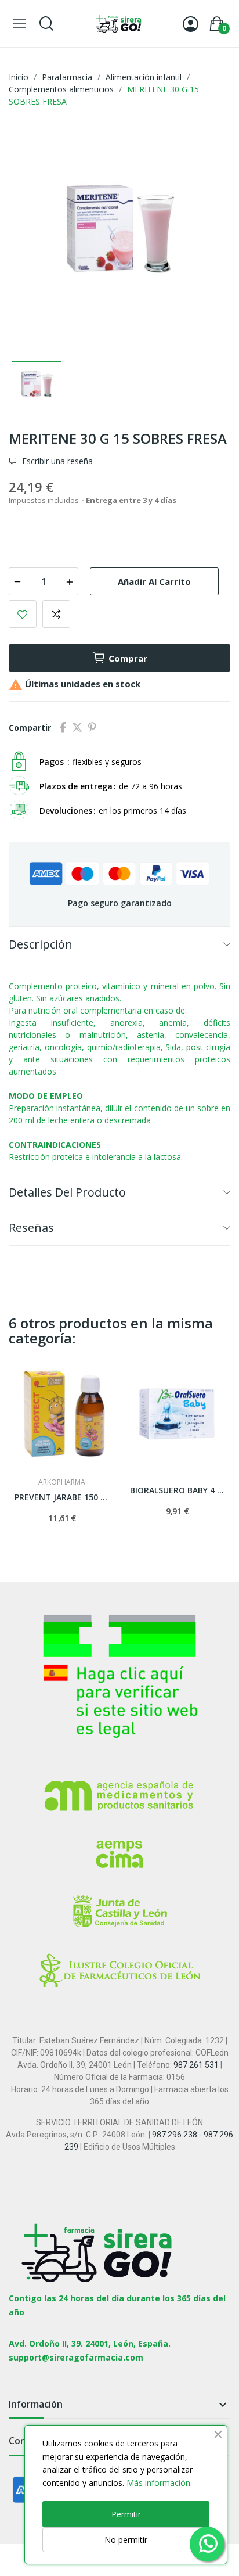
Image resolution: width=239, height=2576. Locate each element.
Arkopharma (62, 1482)
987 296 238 (175, 2135)
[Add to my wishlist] (23, 614)
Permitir (126, 2514)
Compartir (63, 728)
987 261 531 (196, 2065)
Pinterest (92, 728)
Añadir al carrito (154, 581)
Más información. (159, 2483)
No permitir (126, 2540)
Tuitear (77, 728)
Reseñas (31, 1228)
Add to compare (56, 614)
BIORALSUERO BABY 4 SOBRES (178, 1490)
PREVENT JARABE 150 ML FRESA (62, 1497)
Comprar (128, 658)
